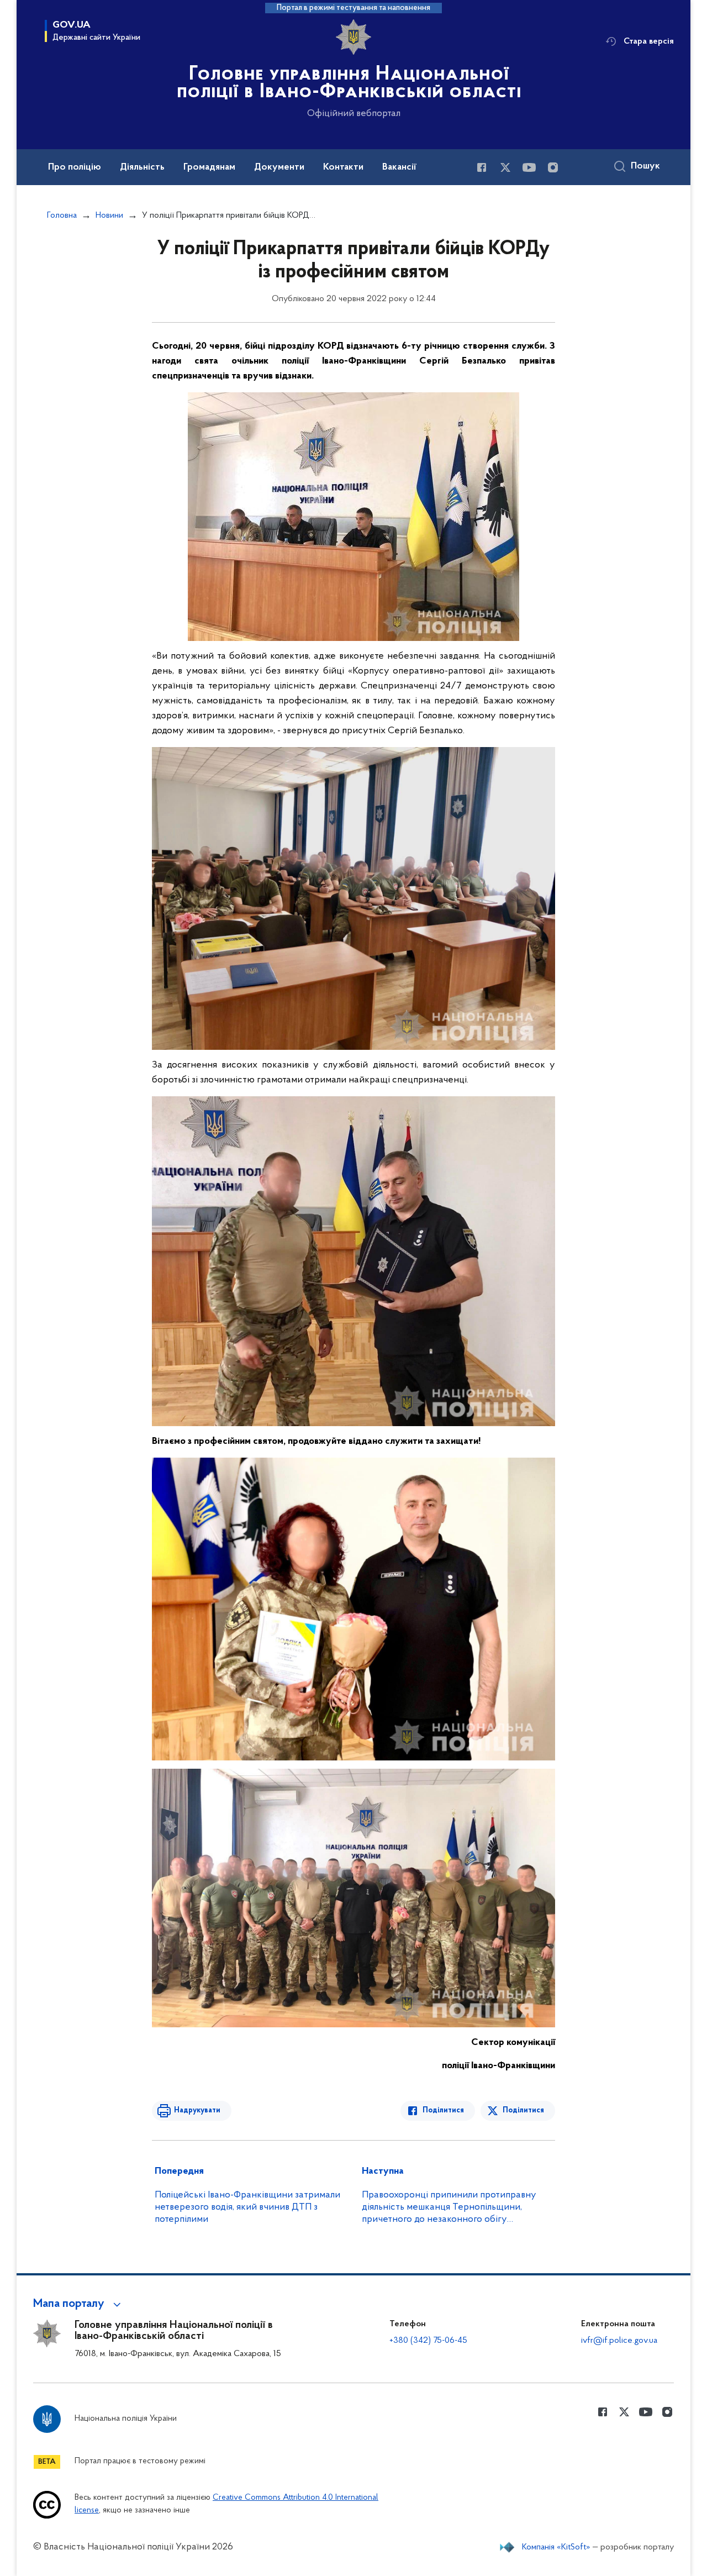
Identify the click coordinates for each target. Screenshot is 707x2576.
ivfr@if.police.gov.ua (619, 2341)
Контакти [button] (343, 167)
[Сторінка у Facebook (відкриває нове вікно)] (482, 167)
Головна (62, 215)
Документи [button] (279, 167)
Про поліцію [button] (75, 167)
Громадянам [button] (209, 167)
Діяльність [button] (142, 167)
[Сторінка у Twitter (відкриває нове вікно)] (505, 167)
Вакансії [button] (399, 167)
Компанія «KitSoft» (556, 2547)
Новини (109, 215)
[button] (79, 2304)
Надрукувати (197, 2110)
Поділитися (443, 2110)
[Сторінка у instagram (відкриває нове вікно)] (553, 167)
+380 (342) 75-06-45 (428, 2341)
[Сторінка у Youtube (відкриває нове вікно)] (529, 167)
